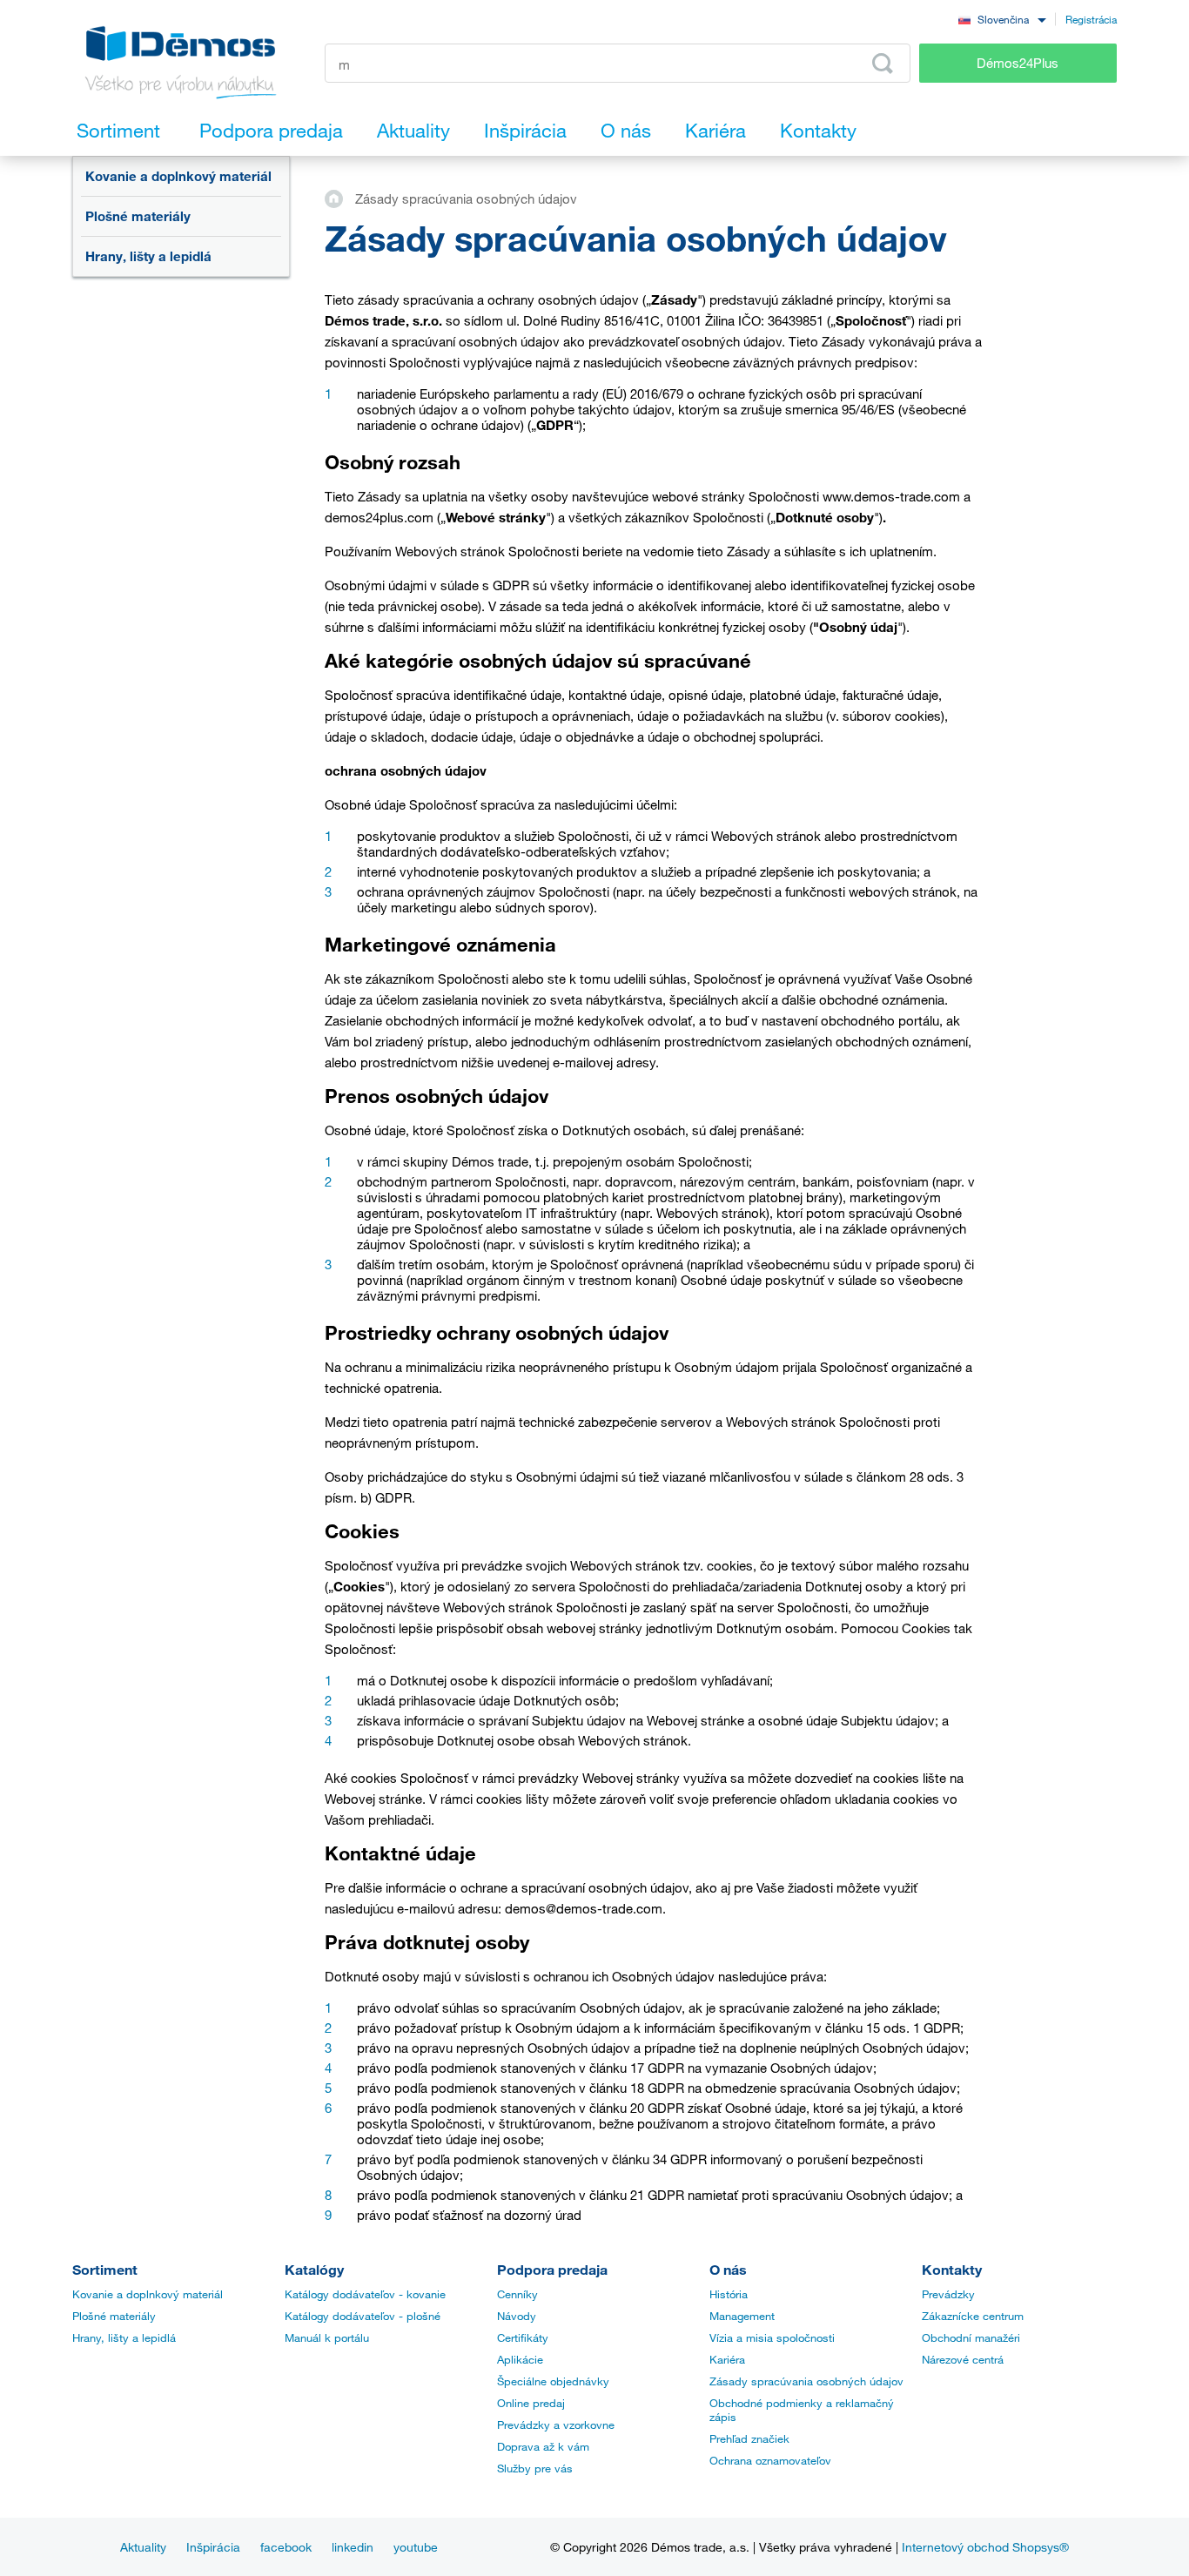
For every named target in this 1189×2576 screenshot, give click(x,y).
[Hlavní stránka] (340, 198)
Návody (517, 2316)
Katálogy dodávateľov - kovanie (365, 2294)
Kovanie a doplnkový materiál (178, 176)
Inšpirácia (213, 2547)
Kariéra (727, 2359)
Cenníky (517, 2294)
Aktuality (143, 2547)
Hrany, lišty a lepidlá (148, 256)
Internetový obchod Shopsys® (985, 2547)
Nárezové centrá (963, 2359)
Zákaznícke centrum (973, 2316)
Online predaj (531, 2403)
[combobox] (1002, 19)
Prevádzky (948, 2294)
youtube (416, 2547)
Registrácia (1091, 19)
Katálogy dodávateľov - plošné (363, 2316)
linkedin (353, 2547)
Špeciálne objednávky (553, 2381)
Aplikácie (520, 2359)
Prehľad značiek (749, 2438)
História (729, 2294)
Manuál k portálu (327, 2337)
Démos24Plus (1018, 63)
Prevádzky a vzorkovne (556, 2425)
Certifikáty (523, 2337)
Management (742, 2316)
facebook (286, 2547)
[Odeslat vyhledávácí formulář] (883, 64)
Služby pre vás (535, 2468)
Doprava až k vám (543, 2446)
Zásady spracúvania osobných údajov (806, 2381)
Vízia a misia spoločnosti (772, 2337)
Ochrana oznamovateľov (770, 2460)
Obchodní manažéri (971, 2337)
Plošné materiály (138, 216)
